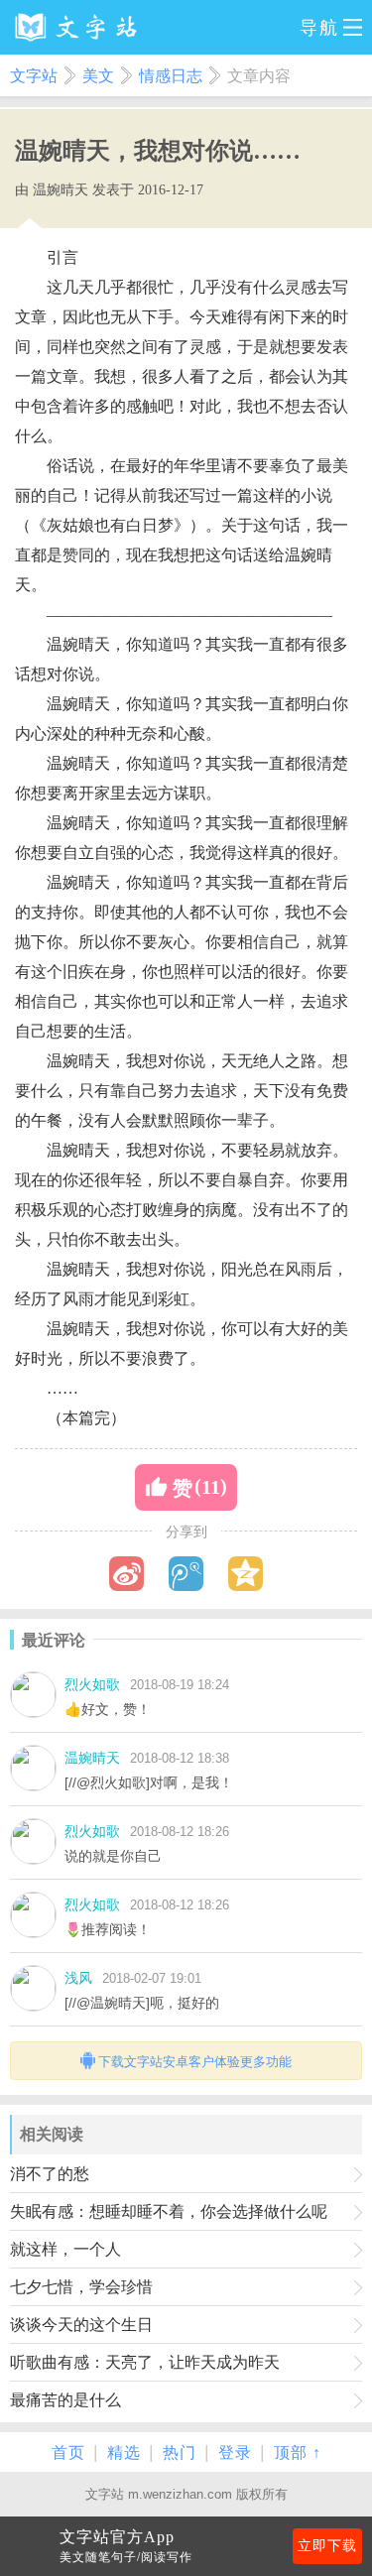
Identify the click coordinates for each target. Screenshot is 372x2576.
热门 (180, 2453)
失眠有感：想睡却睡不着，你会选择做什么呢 (169, 2211)
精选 (124, 2453)
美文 (98, 76)
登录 (235, 2453)
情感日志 (171, 76)
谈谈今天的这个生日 (81, 2325)
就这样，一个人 (65, 2249)
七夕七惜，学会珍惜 (81, 2287)
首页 (68, 2453)
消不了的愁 (50, 2174)
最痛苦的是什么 (65, 2400)
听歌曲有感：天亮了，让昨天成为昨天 (145, 2362)
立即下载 (327, 2546)
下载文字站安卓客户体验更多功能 (195, 2062)
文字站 (34, 76)
